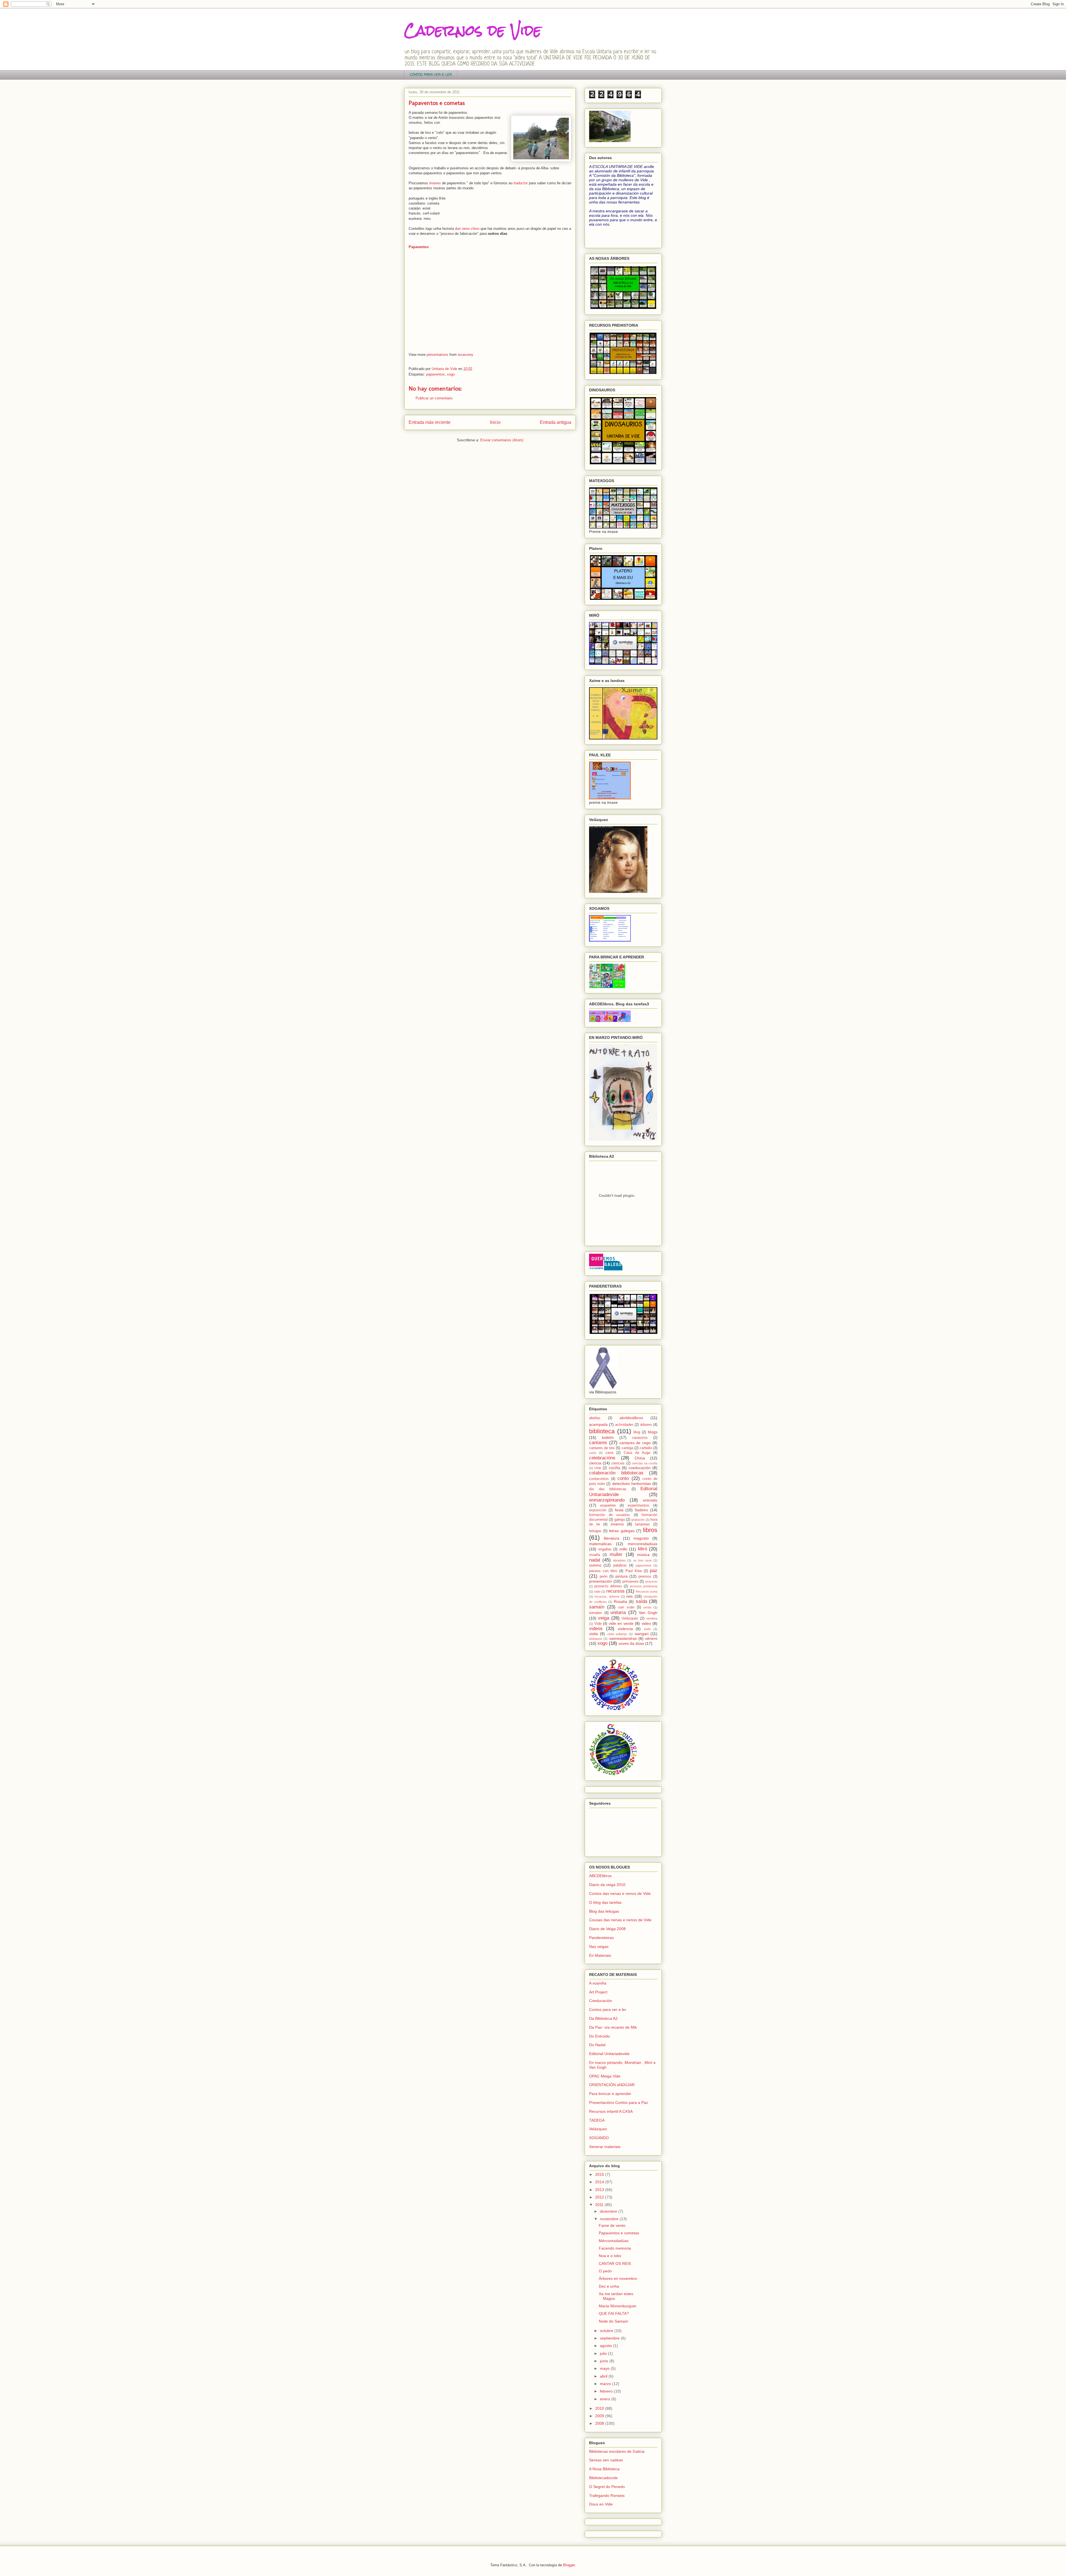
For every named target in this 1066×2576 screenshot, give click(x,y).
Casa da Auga (637, 1453)
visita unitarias (617, 1634)
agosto (606, 2346)
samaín (597, 1607)
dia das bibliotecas (608, 1489)
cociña (614, 1468)
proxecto (651, 1582)
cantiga (627, 1448)
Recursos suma (647, 1592)
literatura (612, 1538)
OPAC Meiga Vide (605, 2076)
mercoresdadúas (643, 1544)
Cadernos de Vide (473, 30)
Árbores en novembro (618, 2278)
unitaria (618, 1612)
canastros (640, 1438)
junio (605, 2361)
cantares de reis (602, 1448)
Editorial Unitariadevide (609, 2054)
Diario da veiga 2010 (607, 1885)
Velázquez (630, 1618)
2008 (600, 2423)
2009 (600, 2416)
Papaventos (419, 247)
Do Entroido (599, 2036)
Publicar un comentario (434, 398)
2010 (600, 2408)
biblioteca (602, 1431)
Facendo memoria (615, 2248)
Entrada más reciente (430, 422)
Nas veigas (599, 1947)
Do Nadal (597, 2045)
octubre (607, 2331)
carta (593, 1453)
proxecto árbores (608, 1586)
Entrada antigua (556, 422)
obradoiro (619, 1560)
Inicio (495, 422)
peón (604, 1577)
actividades (624, 1425)
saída (641, 1601)
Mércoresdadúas (614, 2241)
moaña (594, 1555)
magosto (641, 1538)
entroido (650, 1500)
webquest (596, 1639)
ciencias (618, 1463)
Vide (598, 1624)
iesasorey (466, 355)
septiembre (610, 2338)
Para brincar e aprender (610, 2094)
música (643, 1555)
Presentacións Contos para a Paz (619, 2102)
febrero (607, 2391)
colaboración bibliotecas (616, 1473)
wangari (642, 1634)
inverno (617, 1524)
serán (647, 1607)
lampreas (643, 1524)
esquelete (608, 1505)
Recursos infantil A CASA (611, 2111)
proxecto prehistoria (644, 1586)
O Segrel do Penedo (607, 2487)
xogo (451, 374)
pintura (622, 1576)
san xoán (626, 1607)
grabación (638, 1520)
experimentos (638, 1505)
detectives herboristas (632, 1484)
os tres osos (643, 1560)
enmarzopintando (607, 1500)
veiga (604, 1618)
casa (609, 1453)
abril (604, 2376)
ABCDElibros (600, 1876)
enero (606, 2399)
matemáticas (600, 1544)
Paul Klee (634, 1571)
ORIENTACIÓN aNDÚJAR (612, 2085)
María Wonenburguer (618, 2306)
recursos (615, 1591)
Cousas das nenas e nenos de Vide (620, 1920)
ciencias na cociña (645, 1463)
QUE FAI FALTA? (614, 2313)
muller (616, 1554)
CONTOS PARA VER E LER (431, 75)
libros (650, 1530)
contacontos (599, 1479)
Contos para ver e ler (608, 2010)
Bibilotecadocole (603, 2478)
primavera (630, 1582)
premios (645, 1577)
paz (654, 1571)
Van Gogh (648, 1613)
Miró (643, 1549)
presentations (438, 355)
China (640, 1458)
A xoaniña (598, 1983)
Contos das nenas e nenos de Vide (620, 1893)
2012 (600, 2197)
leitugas (595, 1531)
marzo (606, 2384)
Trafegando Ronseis (607, 2496)
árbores (646, 1425)
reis (629, 1596)
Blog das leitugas (604, 1911)
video (646, 1623)
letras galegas (622, 1531)
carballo (646, 1448)
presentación (600, 1581)
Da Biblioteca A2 (603, 2018)
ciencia (595, 1463)
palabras (620, 1565)
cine (598, 1468)
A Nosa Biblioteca (604, 2469)
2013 (600, 2190)
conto (623, 1478)
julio (604, 2353)
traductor (521, 183)
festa (619, 1510)
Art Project (598, 1992)
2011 (600, 2205)
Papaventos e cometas (619, 2233)
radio (597, 1592)
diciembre (609, 2211)
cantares (598, 1443)
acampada (598, 1424)
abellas (595, 1418)
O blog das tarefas (605, 1902)
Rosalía (620, 1601)
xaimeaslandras (623, 1638)
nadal (595, 1560)
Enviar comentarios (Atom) (502, 440)
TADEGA (597, 2120)
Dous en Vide (601, 2504)
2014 (600, 2182)
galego (620, 1520)
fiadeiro (641, 1510)
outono (595, 1565)
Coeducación (601, 2001)
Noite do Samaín (614, 2321)
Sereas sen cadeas (606, 2460)
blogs (653, 1432)
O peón (605, 2271)
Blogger (569, 2565)
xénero (651, 1638)
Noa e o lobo (610, 2256)
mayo (605, 2368)
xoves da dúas (631, 1643)
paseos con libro (603, 1571)
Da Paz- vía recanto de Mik (613, 2027)
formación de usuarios (609, 1515)
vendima (652, 1618)
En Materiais (600, 1955)
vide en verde (621, 1623)
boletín (608, 1437)
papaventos (435, 374)
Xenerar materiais (605, 2147)
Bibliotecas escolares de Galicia (617, 2451)
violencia (625, 1629)
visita (594, 1634)
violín (647, 1629)
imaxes (435, 183)
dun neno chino (467, 229)
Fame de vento (612, 2225)
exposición (598, 1510)
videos (596, 1629)
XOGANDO (599, 2138)
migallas (605, 1549)
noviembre (610, 2219)
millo (623, 1549)
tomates (596, 1613)
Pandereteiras (601, 1938)
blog (637, 1432)
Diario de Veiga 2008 (607, 1929)
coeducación (640, 1468)
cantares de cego (635, 1443)
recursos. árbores (607, 1597)
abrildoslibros (631, 1418)
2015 (600, 2174)
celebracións (602, 1458)
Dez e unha (609, 2286)
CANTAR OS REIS (615, 2263)
